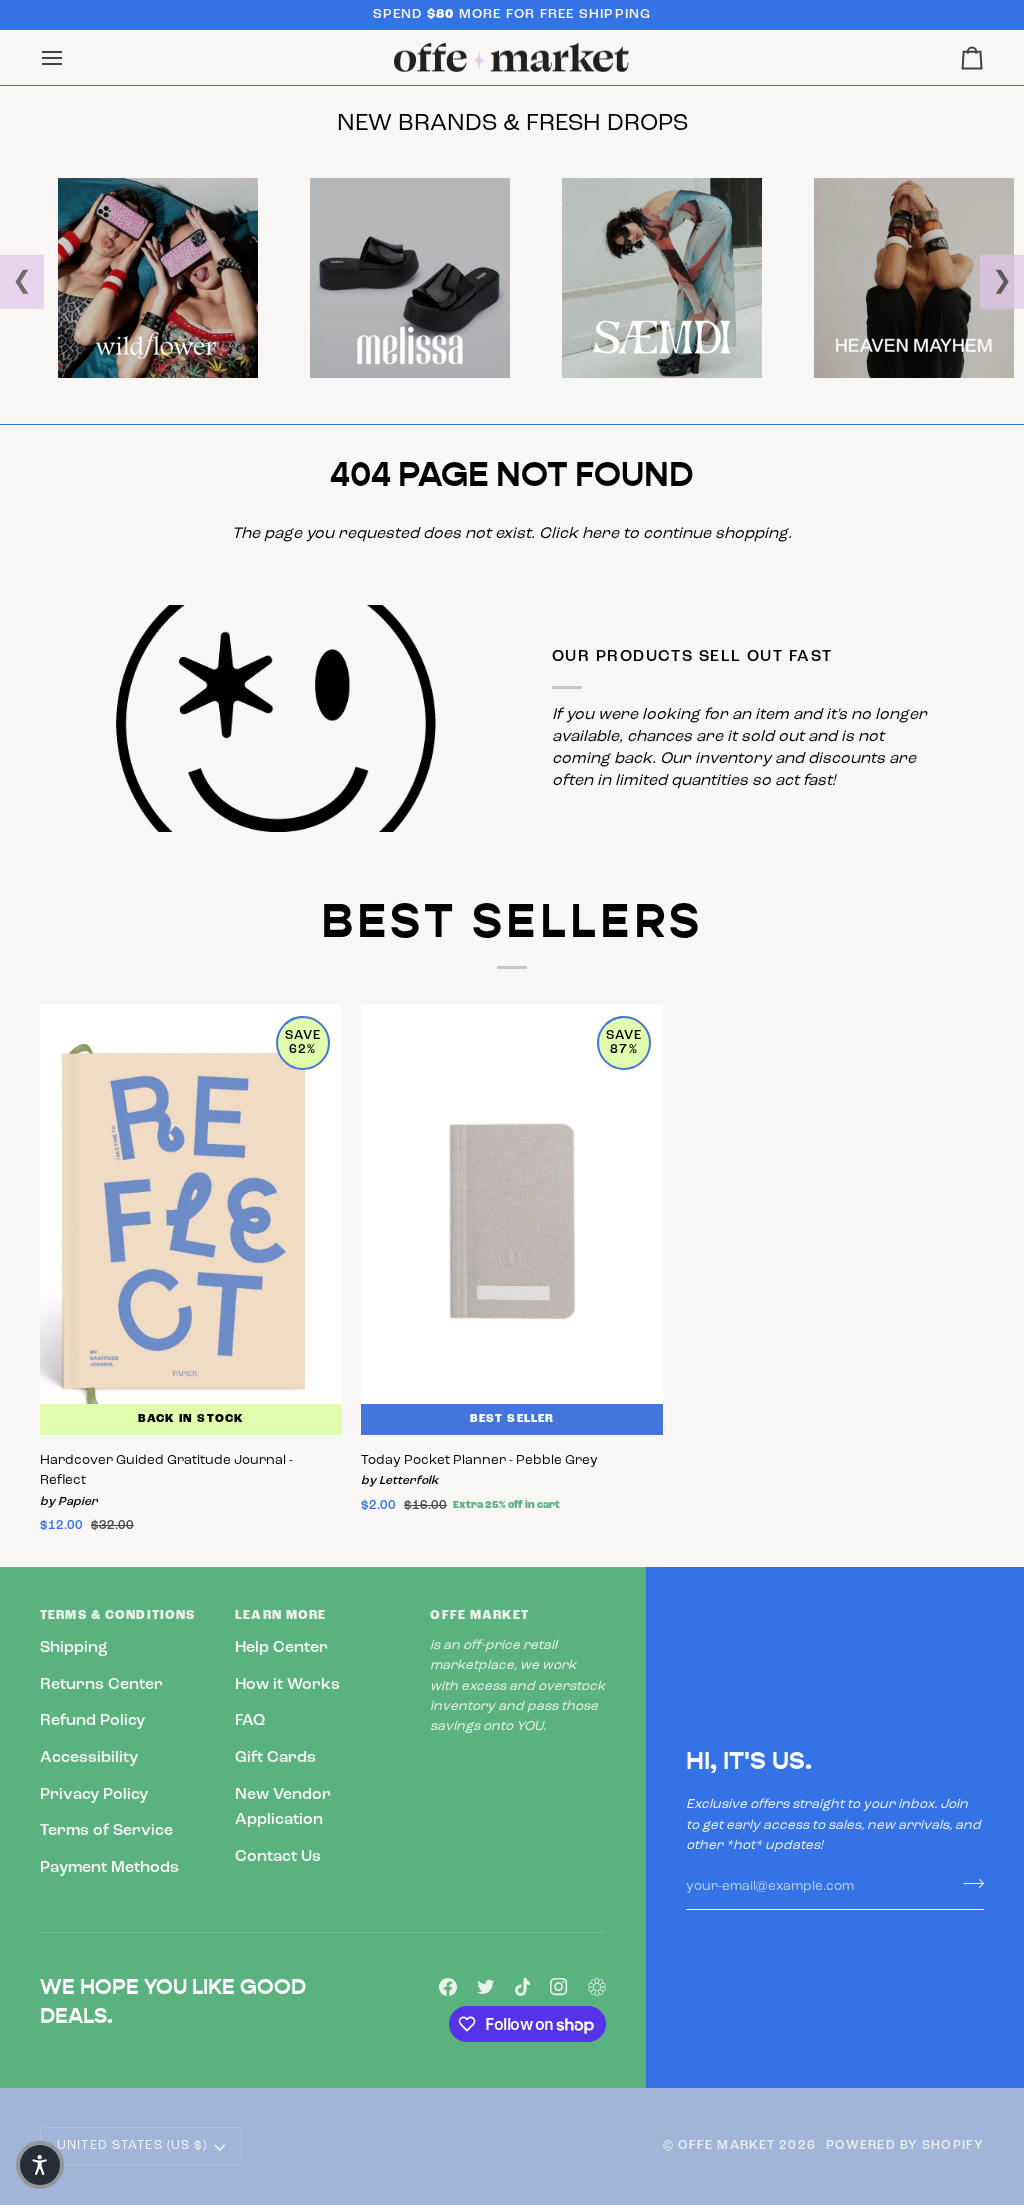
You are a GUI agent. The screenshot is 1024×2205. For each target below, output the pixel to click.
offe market (726, 2146)
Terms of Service (106, 1831)
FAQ (250, 1721)
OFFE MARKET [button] (479, 1616)
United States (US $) (132, 2146)
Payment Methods (109, 1868)
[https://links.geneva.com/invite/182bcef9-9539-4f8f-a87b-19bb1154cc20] (597, 1987)
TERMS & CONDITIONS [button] (117, 1616)
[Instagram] (559, 1987)
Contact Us (278, 1857)
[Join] (967, 1884)
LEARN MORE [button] (280, 1616)
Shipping (74, 1648)
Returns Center (101, 1685)
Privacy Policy (94, 1795)
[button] (40, 2165)
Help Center (281, 1648)
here (600, 534)
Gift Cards (275, 1758)
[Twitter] (486, 1987)
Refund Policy (92, 1721)
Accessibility (89, 1758)
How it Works (287, 1685)
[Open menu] (70, 58)
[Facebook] (448, 1987)
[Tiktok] (523, 1987)
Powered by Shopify (905, 2146)
